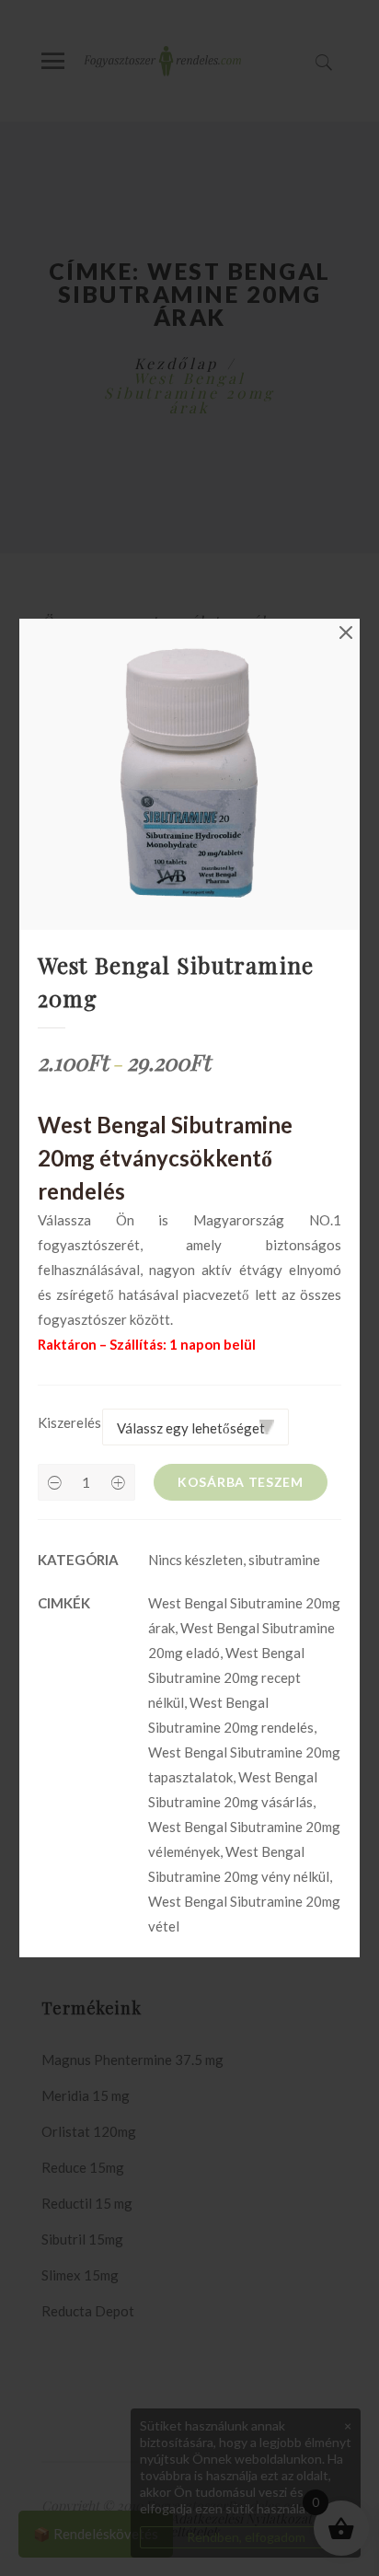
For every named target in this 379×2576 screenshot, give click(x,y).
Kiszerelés (69, 1422)
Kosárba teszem (241, 1482)
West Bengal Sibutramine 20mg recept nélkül (226, 1677)
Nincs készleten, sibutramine (234, 1560)
